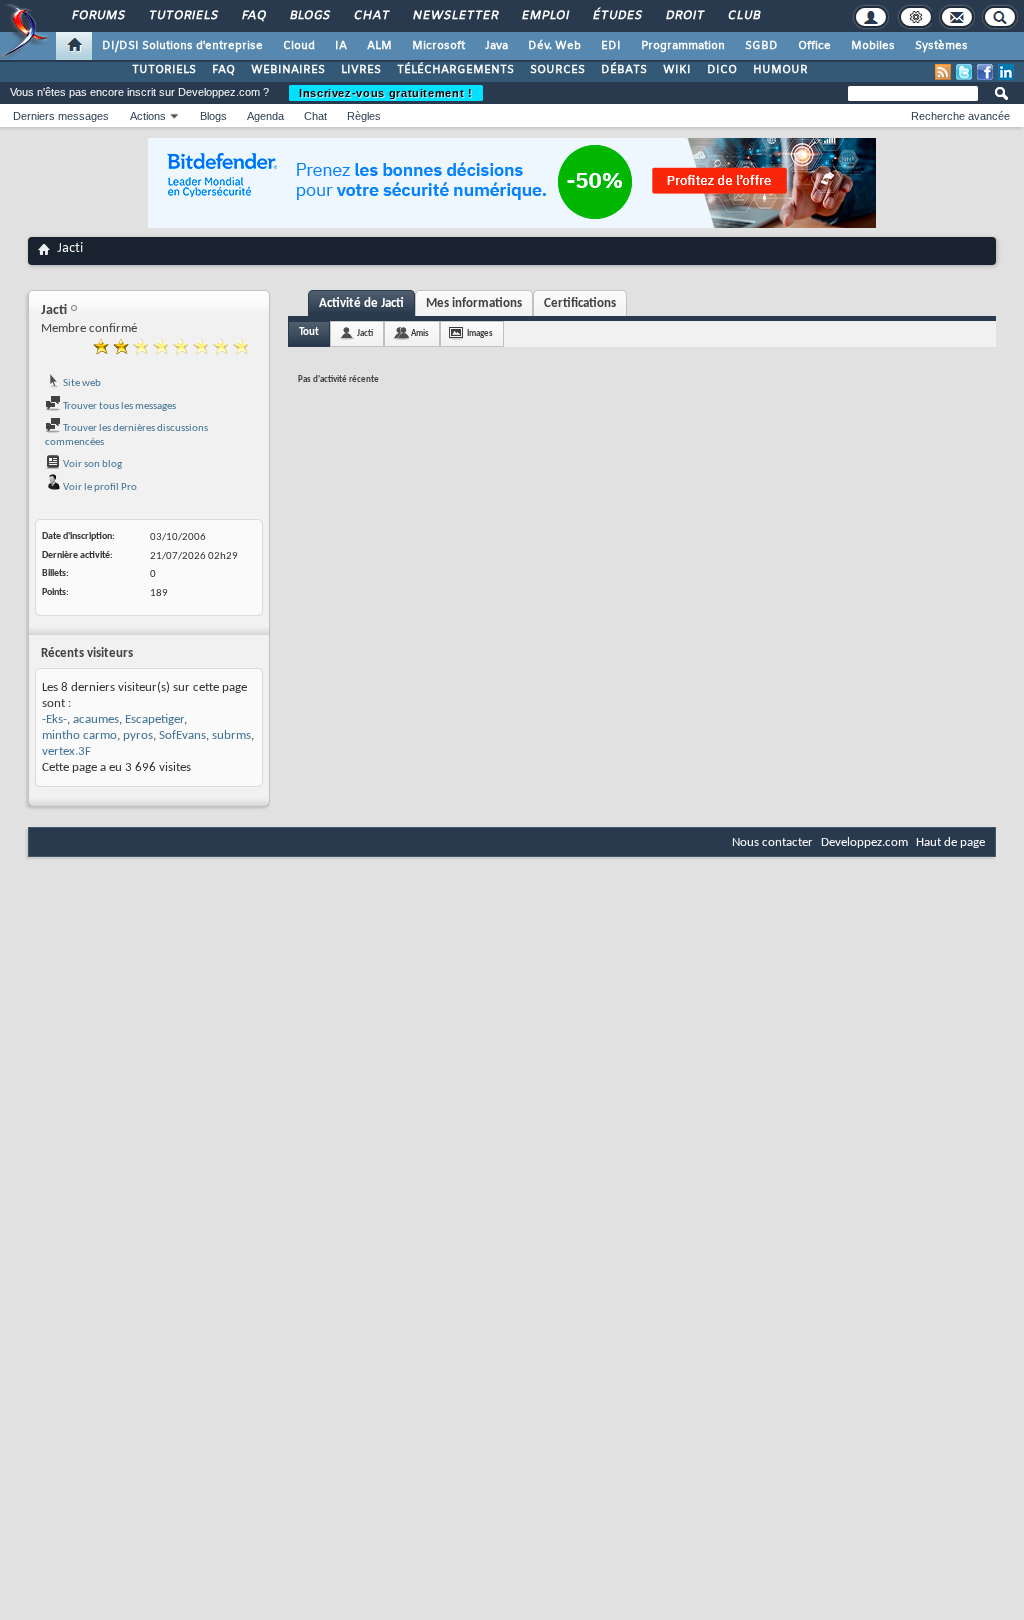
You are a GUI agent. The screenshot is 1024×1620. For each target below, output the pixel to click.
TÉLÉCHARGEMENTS (455, 70)
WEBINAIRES (288, 70)
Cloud (299, 46)
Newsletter (454, 16)
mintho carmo (79, 735)
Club (743, 16)
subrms (231, 735)
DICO (722, 70)
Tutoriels (182, 16)
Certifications (580, 303)
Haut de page (950, 842)
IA (341, 46)
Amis (420, 333)
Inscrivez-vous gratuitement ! (386, 93)
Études (616, 16)
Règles (364, 116)
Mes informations (474, 303)
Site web (81, 383)
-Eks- (54, 719)
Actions (148, 116)
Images (480, 333)
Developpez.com (864, 842)
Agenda (265, 116)
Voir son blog (91, 464)
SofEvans (182, 735)
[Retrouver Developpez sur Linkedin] (1006, 72)
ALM (379, 46)
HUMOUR (780, 70)
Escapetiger (154, 719)
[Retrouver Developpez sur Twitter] (964, 72)
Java (496, 46)
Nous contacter (772, 842)
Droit (684, 16)
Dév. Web (554, 46)
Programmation (683, 46)
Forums (97, 16)
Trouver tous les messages (118, 406)
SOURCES (557, 70)
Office (814, 46)
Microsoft (438, 46)
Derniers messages (61, 116)
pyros (138, 735)
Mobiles (873, 46)
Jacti (365, 333)
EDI (611, 46)
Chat (370, 16)
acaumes (96, 719)
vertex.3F (66, 751)
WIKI (677, 70)
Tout (309, 332)
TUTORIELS (164, 70)
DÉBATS (624, 70)
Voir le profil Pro (99, 487)
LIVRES (361, 70)
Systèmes (941, 46)
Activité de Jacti (361, 303)
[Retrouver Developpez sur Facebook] (985, 72)
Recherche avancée (960, 116)
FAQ (253, 16)
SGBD (761, 46)
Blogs (309, 16)
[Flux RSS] (943, 72)
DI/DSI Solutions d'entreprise (182, 46)
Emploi (544, 16)
